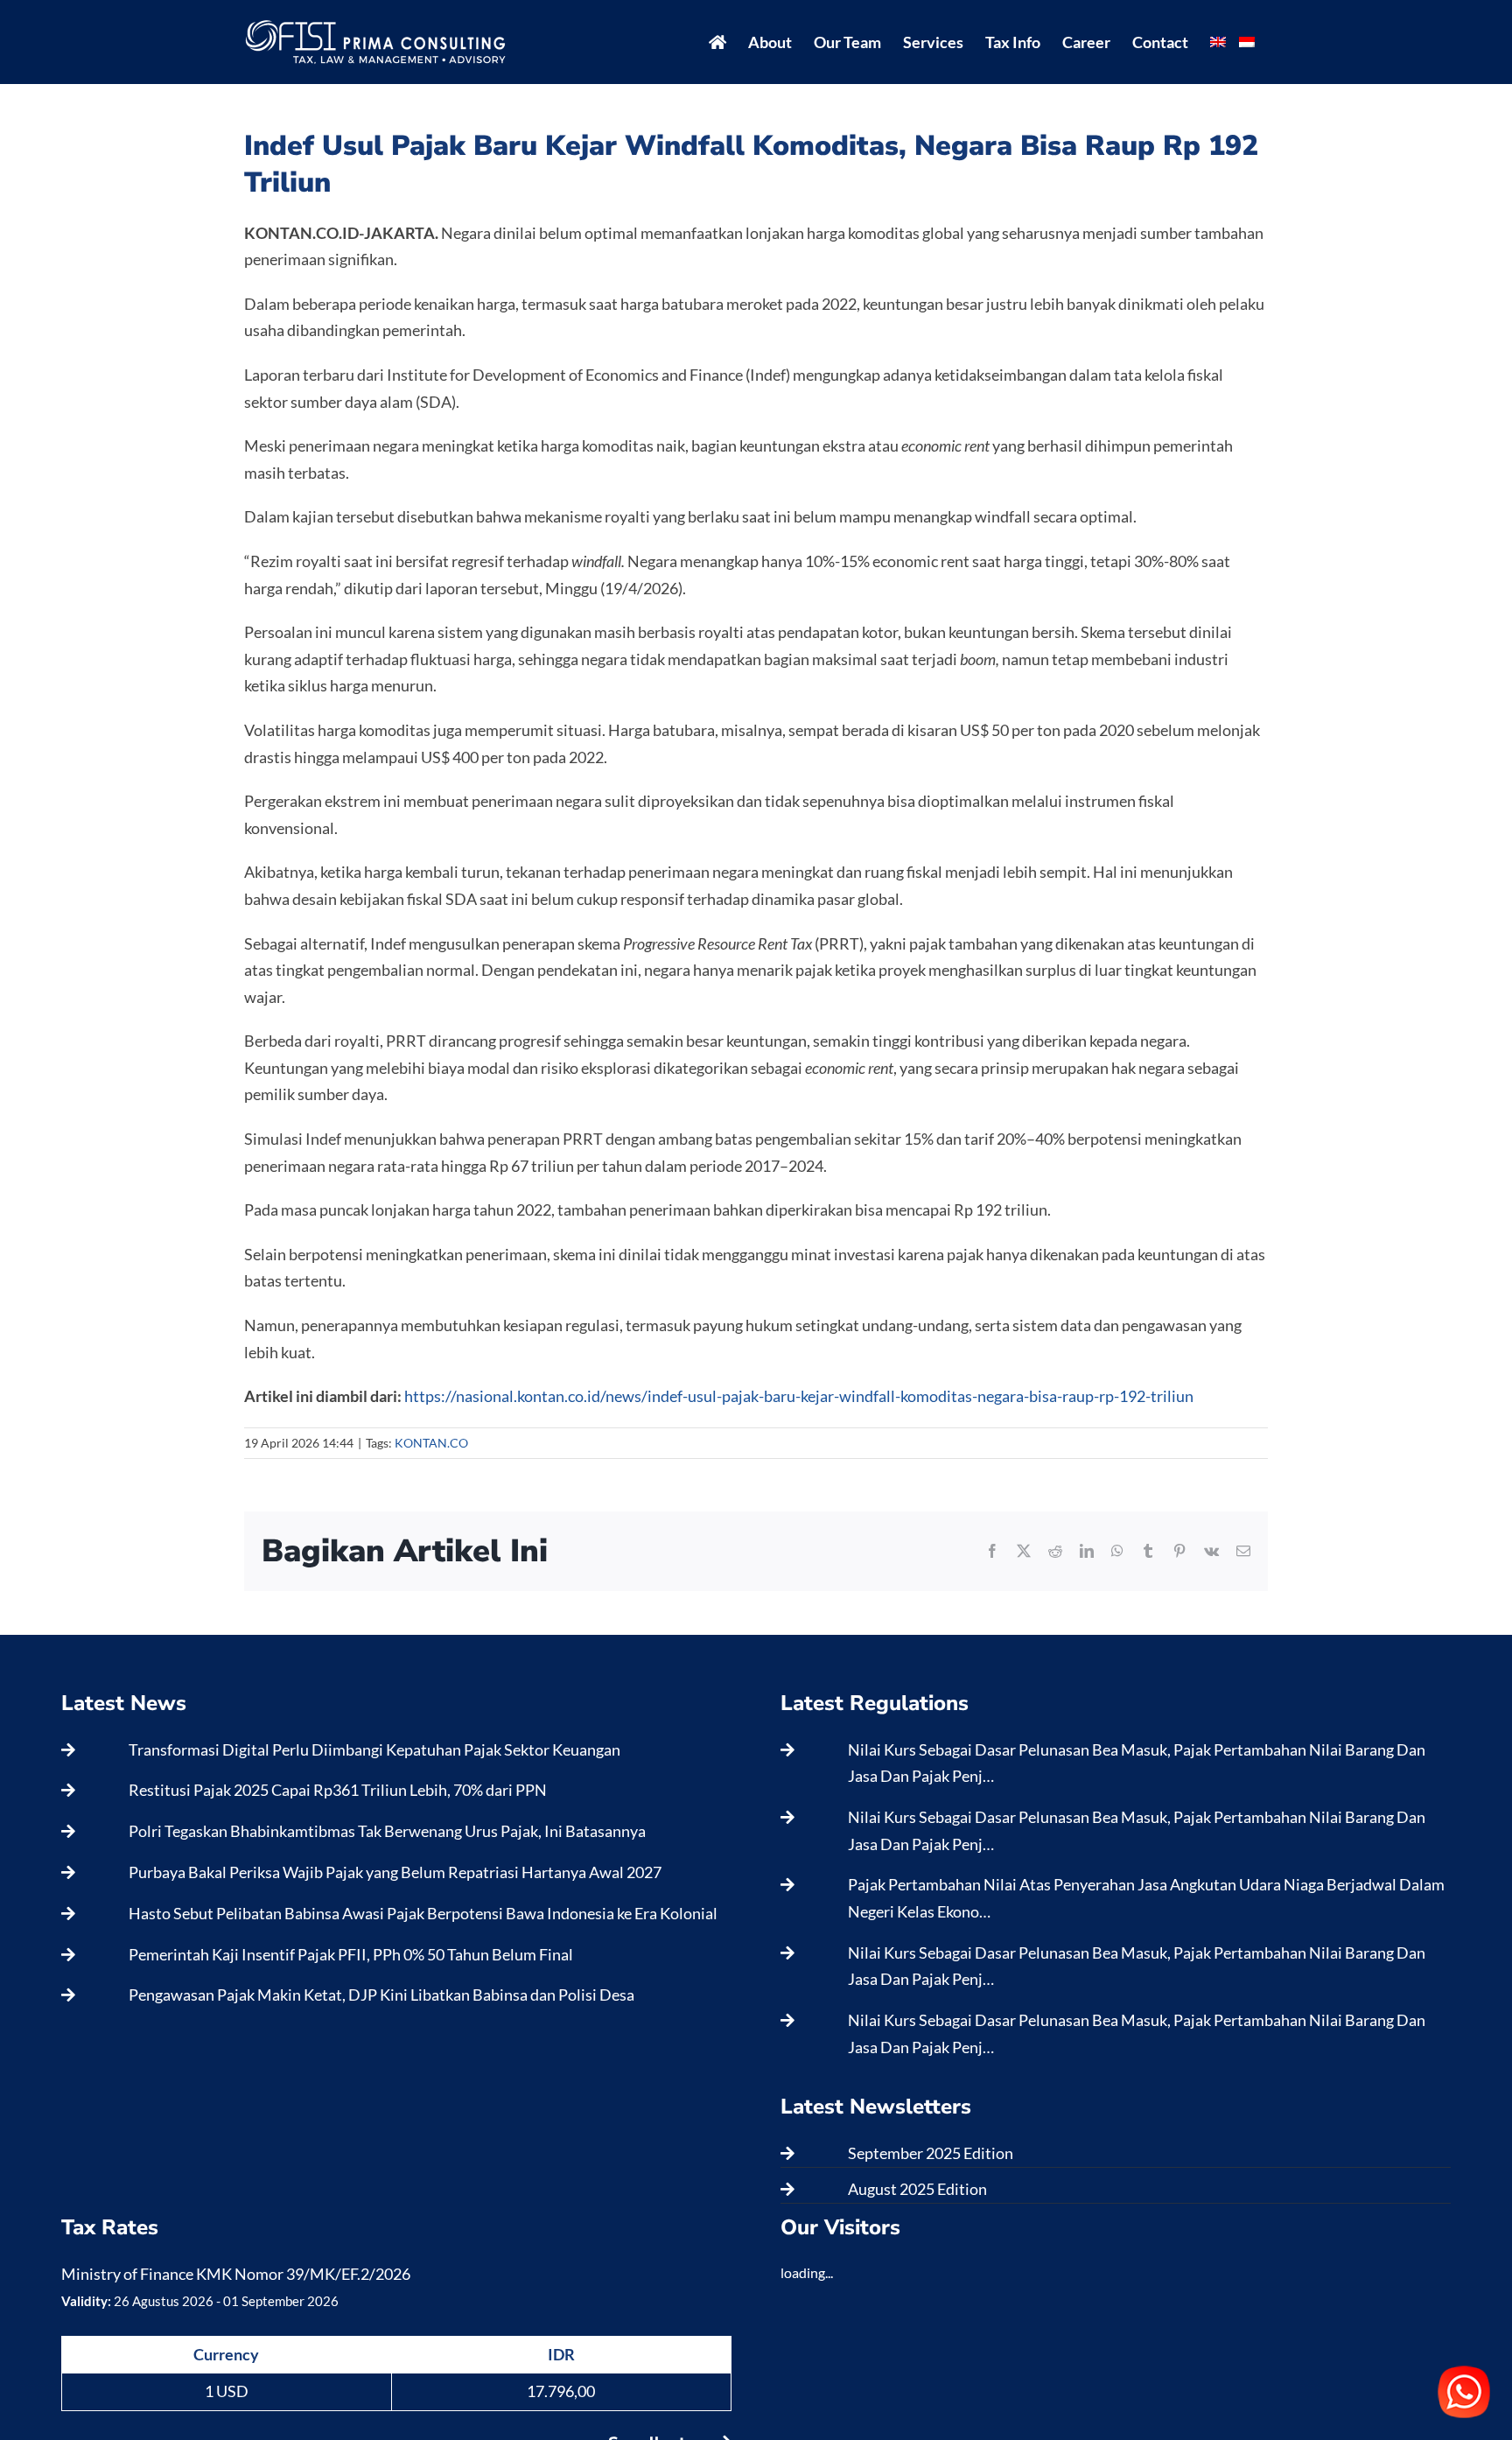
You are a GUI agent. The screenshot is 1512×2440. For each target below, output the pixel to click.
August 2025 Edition (917, 2189)
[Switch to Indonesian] (1247, 42)
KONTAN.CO (431, 1443)
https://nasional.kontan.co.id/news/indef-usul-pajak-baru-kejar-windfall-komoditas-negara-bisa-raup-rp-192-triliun (799, 1396)
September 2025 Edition (931, 2153)
